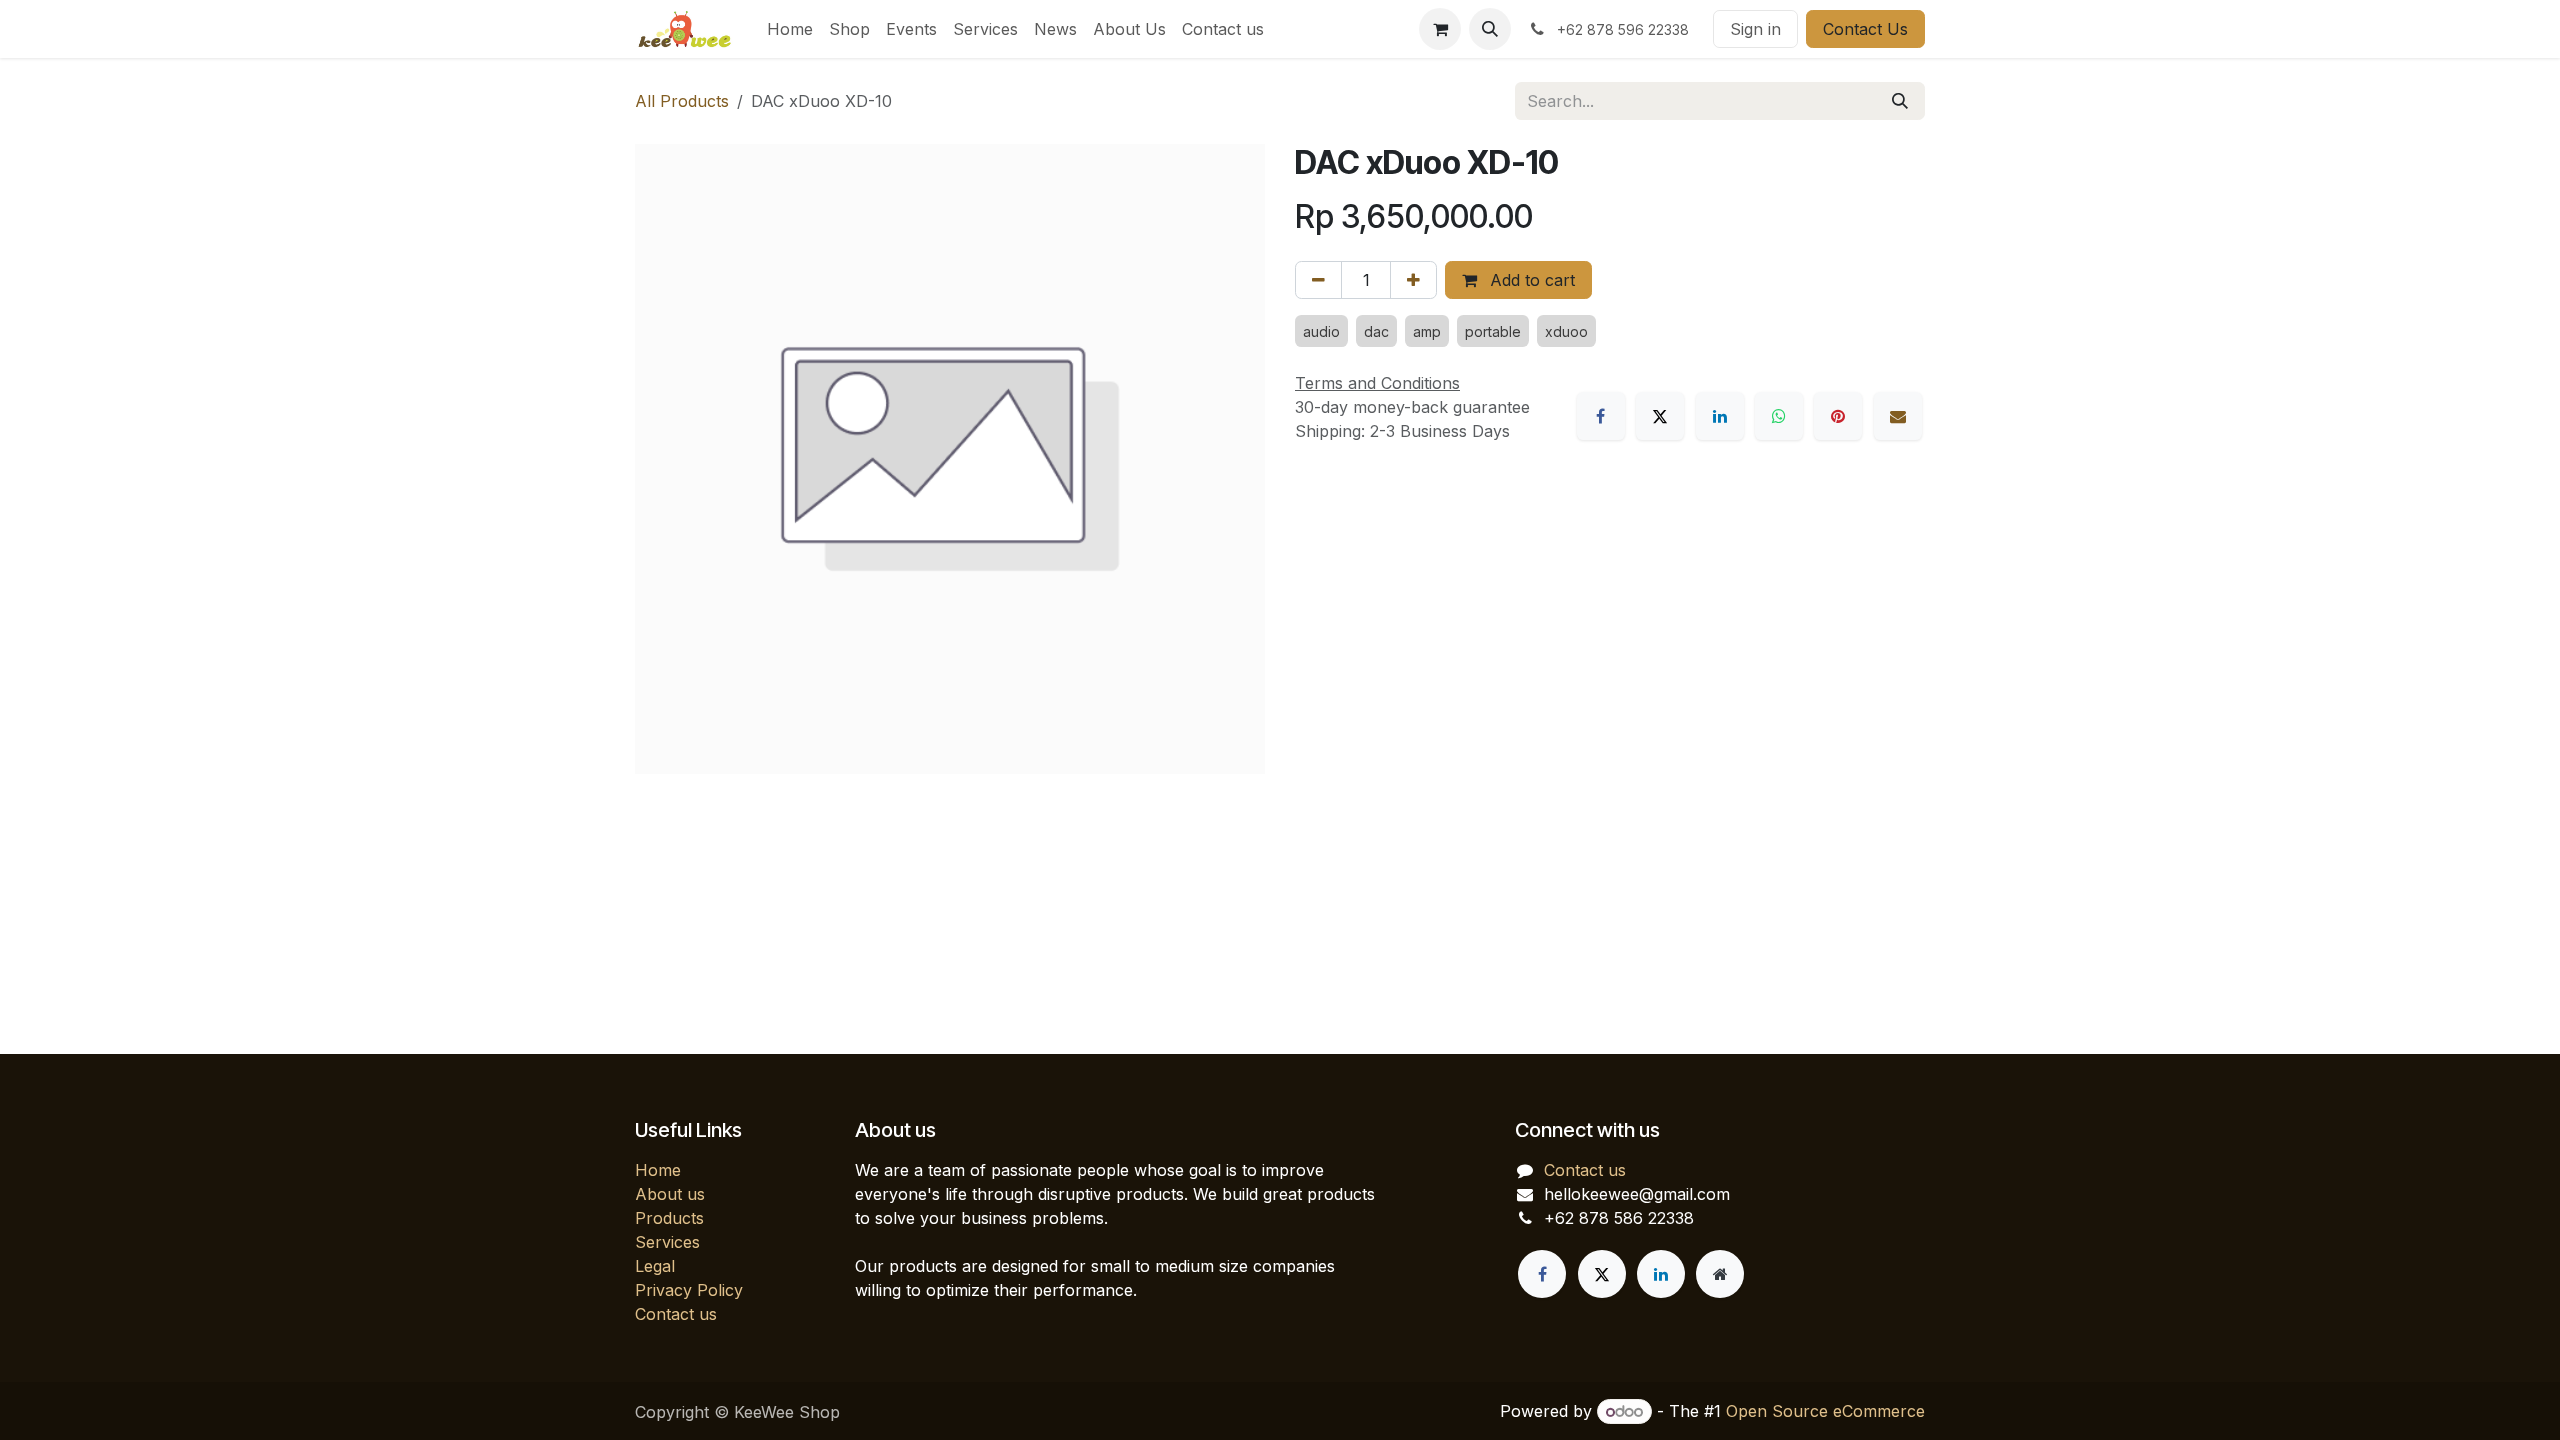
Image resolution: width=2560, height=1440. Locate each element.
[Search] (1900, 101)
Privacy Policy (689, 1290)
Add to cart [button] (1530, 280)
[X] (1660, 416)
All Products (682, 101)
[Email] (1898, 416)
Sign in (1755, 29)
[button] (1490, 29)
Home (658, 1170)
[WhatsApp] (1779, 416)
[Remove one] (1318, 280)
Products (669, 1218)
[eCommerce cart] (1440, 29)
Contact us (676, 1314)
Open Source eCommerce (1825, 1411)
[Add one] (1413, 280)
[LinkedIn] (1720, 416)
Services (667, 1242)
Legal (655, 1266)
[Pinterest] (1838, 416)
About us (670, 1194)
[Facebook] (1601, 416)
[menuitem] (790, 29)
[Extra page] (1720, 1274)
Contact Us (1865, 29)
